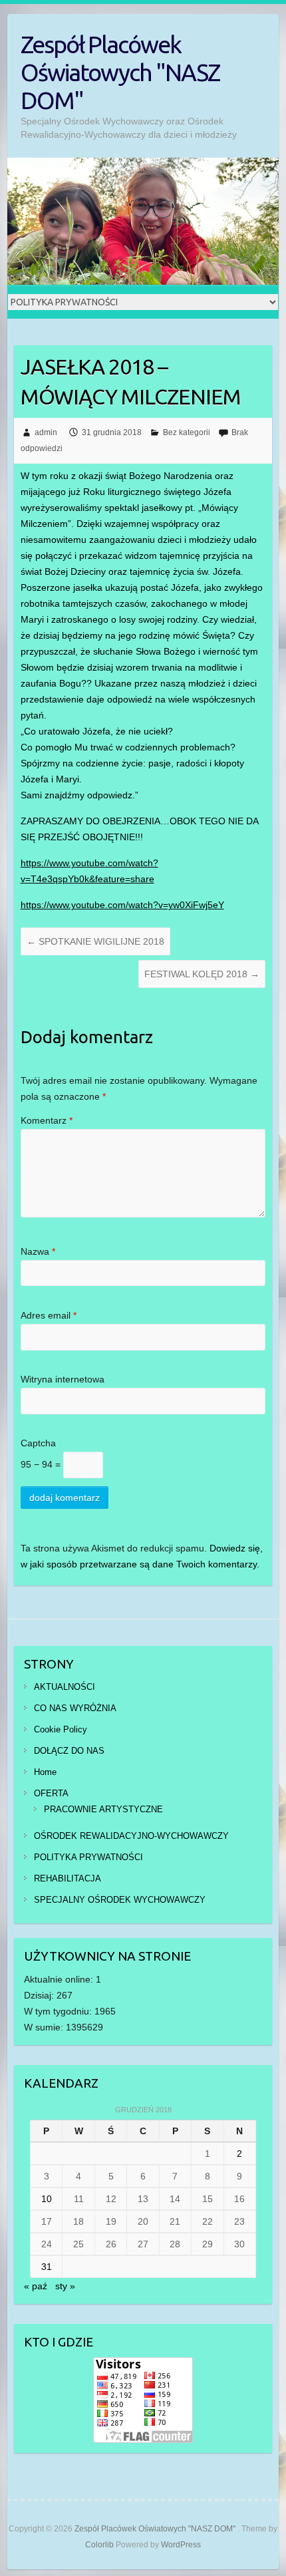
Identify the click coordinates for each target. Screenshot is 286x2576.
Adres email (49, 1315)
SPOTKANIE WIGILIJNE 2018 (95, 941)
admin (46, 432)
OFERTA (51, 1793)
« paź (36, 2286)
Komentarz (47, 1120)
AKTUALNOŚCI (65, 1687)
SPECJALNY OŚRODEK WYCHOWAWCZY (120, 1900)
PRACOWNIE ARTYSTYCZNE (103, 1809)
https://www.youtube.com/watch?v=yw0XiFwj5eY (122, 905)
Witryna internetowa (63, 1379)
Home (45, 1772)
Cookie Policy (61, 1729)
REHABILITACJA (68, 1878)
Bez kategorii (187, 432)
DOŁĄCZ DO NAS (69, 1751)
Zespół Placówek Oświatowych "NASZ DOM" (120, 72)
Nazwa (38, 1251)
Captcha (38, 1443)
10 (47, 2199)
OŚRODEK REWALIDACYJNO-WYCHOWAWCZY (131, 1836)
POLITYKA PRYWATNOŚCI (88, 1857)
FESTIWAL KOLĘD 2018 (202, 974)
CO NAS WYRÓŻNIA (75, 1708)
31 (47, 2267)
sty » (65, 2286)
